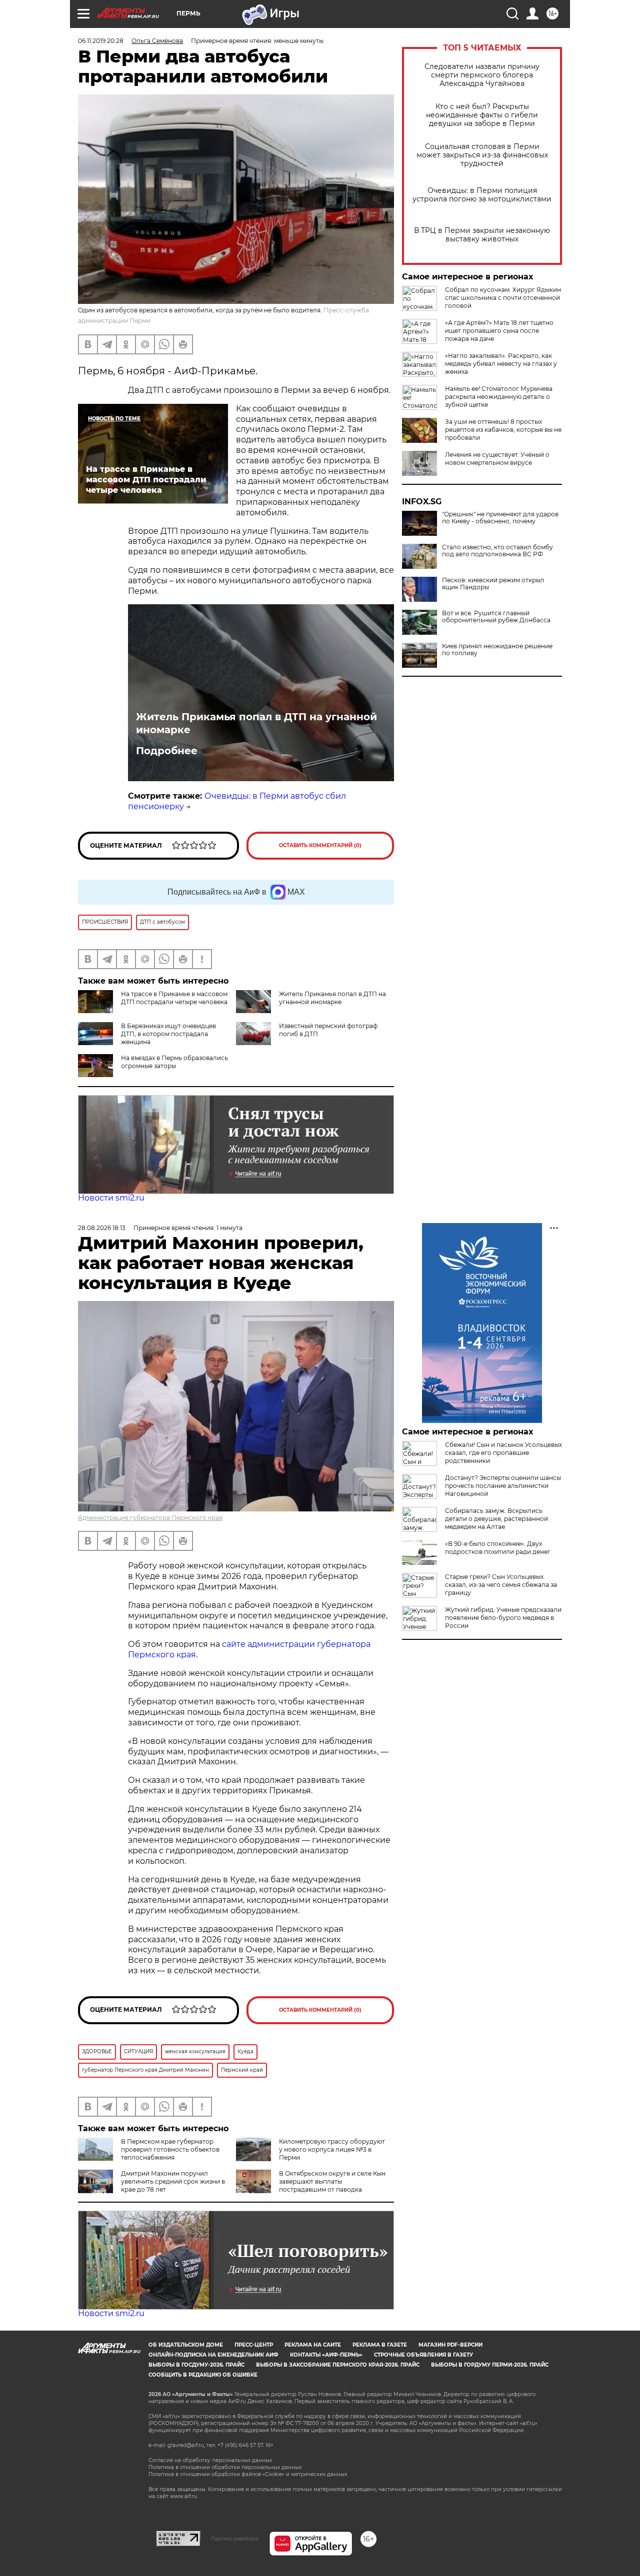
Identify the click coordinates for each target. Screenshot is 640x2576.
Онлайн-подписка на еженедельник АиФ (213, 2355)
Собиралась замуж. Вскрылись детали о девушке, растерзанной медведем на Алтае (496, 1519)
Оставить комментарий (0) (320, 845)
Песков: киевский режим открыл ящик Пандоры (493, 584)
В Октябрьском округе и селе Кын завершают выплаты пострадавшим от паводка (332, 2181)
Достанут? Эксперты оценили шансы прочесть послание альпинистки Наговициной (503, 1486)
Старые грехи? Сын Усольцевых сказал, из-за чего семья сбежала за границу (501, 1585)
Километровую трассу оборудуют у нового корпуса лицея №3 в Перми (332, 2149)
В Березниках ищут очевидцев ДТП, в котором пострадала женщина (168, 1034)
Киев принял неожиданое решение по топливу (497, 650)
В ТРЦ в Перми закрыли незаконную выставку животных (482, 235)
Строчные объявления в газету (423, 2355)
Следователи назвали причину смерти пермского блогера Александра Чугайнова (482, 75)
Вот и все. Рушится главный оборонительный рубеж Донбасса (496, 617)
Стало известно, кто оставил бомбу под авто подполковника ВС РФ (497, 551)
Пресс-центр (254, 2345)
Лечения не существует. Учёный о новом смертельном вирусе (497, 459)
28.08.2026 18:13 (102, 1228)
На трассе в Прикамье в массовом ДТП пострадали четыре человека (174, 998)
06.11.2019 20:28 (101, 41)
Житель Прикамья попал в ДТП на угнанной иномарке (256, 723)
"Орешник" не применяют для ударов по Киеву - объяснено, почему (500, 518)
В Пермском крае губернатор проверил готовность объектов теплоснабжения (170, 2149)
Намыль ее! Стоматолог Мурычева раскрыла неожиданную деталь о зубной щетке (499, 397)
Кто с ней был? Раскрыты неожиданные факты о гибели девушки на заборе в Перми (482, 115)
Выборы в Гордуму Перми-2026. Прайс (490, 2365)
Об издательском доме (186, 2345)
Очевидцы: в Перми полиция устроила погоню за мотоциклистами (482, 195)
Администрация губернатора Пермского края (150, 1518)
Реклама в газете (380, 2345)
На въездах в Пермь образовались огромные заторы (174, 1062)
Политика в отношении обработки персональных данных (225, 2467)
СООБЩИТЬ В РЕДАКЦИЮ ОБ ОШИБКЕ (203, 2375)
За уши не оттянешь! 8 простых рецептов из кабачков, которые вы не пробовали (503, 430)
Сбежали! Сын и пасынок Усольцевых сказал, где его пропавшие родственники (503, 1453)
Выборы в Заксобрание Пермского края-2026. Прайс (338, 2365)
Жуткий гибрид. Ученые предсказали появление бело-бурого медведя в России (503, 1618)
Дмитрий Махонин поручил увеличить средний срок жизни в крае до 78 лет (173, 2181)
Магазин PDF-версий (450, 2345)
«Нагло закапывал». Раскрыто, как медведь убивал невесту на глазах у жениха (501, 364)
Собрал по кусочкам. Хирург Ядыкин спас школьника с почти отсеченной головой (503, 298)
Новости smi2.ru (111, 1198)
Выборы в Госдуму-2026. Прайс (196, 2365)
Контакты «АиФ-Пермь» (326, 2355)
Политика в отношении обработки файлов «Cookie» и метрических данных (248, 2474)
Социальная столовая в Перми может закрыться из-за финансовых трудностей (482, 155)
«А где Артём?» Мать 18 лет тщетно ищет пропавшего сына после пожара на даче (499, 331)
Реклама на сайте (313, 2345)
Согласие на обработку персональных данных (210, 2460)
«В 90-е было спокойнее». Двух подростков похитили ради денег (498, 1548)
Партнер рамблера (235, 2539)
